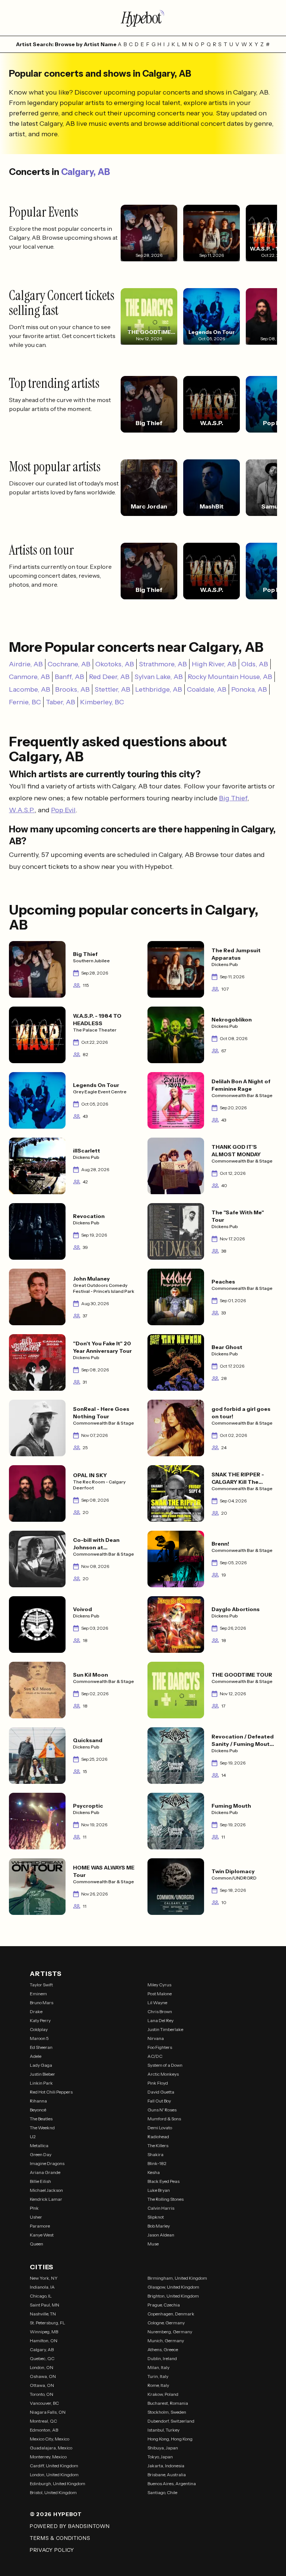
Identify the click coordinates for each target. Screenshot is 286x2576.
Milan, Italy (158, 2367)
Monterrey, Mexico (48, 2457)
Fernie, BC (25, 702)
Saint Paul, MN (45, 2305)
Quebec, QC (42, 2358)
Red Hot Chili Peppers (51, 2092)
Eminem (38, 1994)
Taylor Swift (41, 1985)
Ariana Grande (45, 2172)
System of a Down (165, 2065)
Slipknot (156, 2217)
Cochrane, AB (69, 664)
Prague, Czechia (164, 2305)
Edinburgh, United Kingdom (58, 2483)
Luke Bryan (159, 2190)
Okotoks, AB (115, 664)
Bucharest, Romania (168, 2403)
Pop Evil (63, 810)
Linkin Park (41, 2083)
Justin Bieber (42, 2074)
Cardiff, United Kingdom (54, 2466)
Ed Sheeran (41, 2047)
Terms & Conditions (60, 2538)
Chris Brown (160, 2011)
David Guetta (161, 2092)
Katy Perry (40, 2020)
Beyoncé (38, 2110)
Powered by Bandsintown (70, 2526)
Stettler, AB (112, 689)
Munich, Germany (166, 2341)
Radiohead (158, 2137)
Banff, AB (69, 677)
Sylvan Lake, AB (159, 677)
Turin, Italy (158, 2376)
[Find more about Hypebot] (143, 18)
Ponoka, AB (249, 689)
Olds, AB (255, 664)
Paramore (40, 2226)
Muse (153, 2244)
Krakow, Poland (163, 2394)
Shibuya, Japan (163, 2448)
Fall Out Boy (159, 2101)
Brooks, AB (72, 689)
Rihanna (38, 2101)
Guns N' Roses (162, 2110)
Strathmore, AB (163, 664)
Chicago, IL (41, 2296)
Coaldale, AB (207, 689)
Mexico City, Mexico (50, 2439)
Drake (36, 2011)
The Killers (158, 2145)
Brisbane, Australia (167, 2475)
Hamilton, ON (44, 2341)
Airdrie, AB (26, 664)
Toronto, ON (42, 2394)
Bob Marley (159, 2226)
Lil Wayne (157, 2003)
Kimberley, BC (102, 702)
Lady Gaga (41, 2065)
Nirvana (156, 2038)
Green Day (41, 2154)
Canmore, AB (29, 677)
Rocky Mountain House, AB (230, 677)
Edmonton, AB (44, 2430)
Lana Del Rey (161, 2020)
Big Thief (233, 798)
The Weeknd (42, 2128)
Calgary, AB (85, 172)
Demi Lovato (160, 2128)
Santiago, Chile (162, 2492)
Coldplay (39, 2029)
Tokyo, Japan (160, 2457)
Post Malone (160, 1994)
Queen (36, 2244)
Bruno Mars (42, 2003)
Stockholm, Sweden (167, 2412)
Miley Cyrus (159, 1985)
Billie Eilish (40, 2181)
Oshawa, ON (43, 2376)
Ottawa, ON (42, 2385)
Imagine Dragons (47, 2163)
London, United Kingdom (54, 2475)
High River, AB (214, 664)
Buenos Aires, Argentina (172, 2483)
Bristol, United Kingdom (53, 2492)
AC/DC (155, 2056)
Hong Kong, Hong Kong (170, 2439)
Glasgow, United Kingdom (173, 2287)
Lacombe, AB (30, 689)
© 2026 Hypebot (56, 2514)
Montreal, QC (43, 2421)
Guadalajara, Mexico (51, 2448)
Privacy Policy (52, 2550)
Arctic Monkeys (163, 2074)
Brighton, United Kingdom (173, 2296)
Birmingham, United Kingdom (177, 2278)
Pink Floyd (158, 2083)
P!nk (34, 2208)
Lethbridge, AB (159, 689)
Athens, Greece (163, 2349)
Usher (36, 2217)
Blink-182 (157, 2163)
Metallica (39, 2145)
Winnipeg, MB (44, 2332)
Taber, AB (61, 702)
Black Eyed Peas (163, 2181)
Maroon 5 (39, 2038)
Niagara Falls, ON (48, 2412)
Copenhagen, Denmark (171, 2314)
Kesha (154, 2172)
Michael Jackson (46, 2190)
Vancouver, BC (44, 2403)
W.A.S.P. (22, 810)
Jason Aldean (161, 2235)
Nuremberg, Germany (170, 2332)
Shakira (155, 2154)
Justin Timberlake (165, 2029)
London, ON (42, 2367)
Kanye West (42, 2235)
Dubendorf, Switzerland (171, 2421)
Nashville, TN (43, 2314)
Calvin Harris (161, 2208)
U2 (33, 2137)
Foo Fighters (160, 2047)
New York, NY (44, 2278)
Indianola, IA (42, 2287)
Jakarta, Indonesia (166, 2466)
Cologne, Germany (166, 2323)
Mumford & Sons (164, 2119)
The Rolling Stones (166, 2199)
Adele (36, 2056)
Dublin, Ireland (162, 2358)
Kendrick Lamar (46, 2199)
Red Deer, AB (109, 677)
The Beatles (41, 2119)
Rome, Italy (158, 2385)
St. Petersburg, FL (47, 2323)
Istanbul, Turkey (163, 2430)
